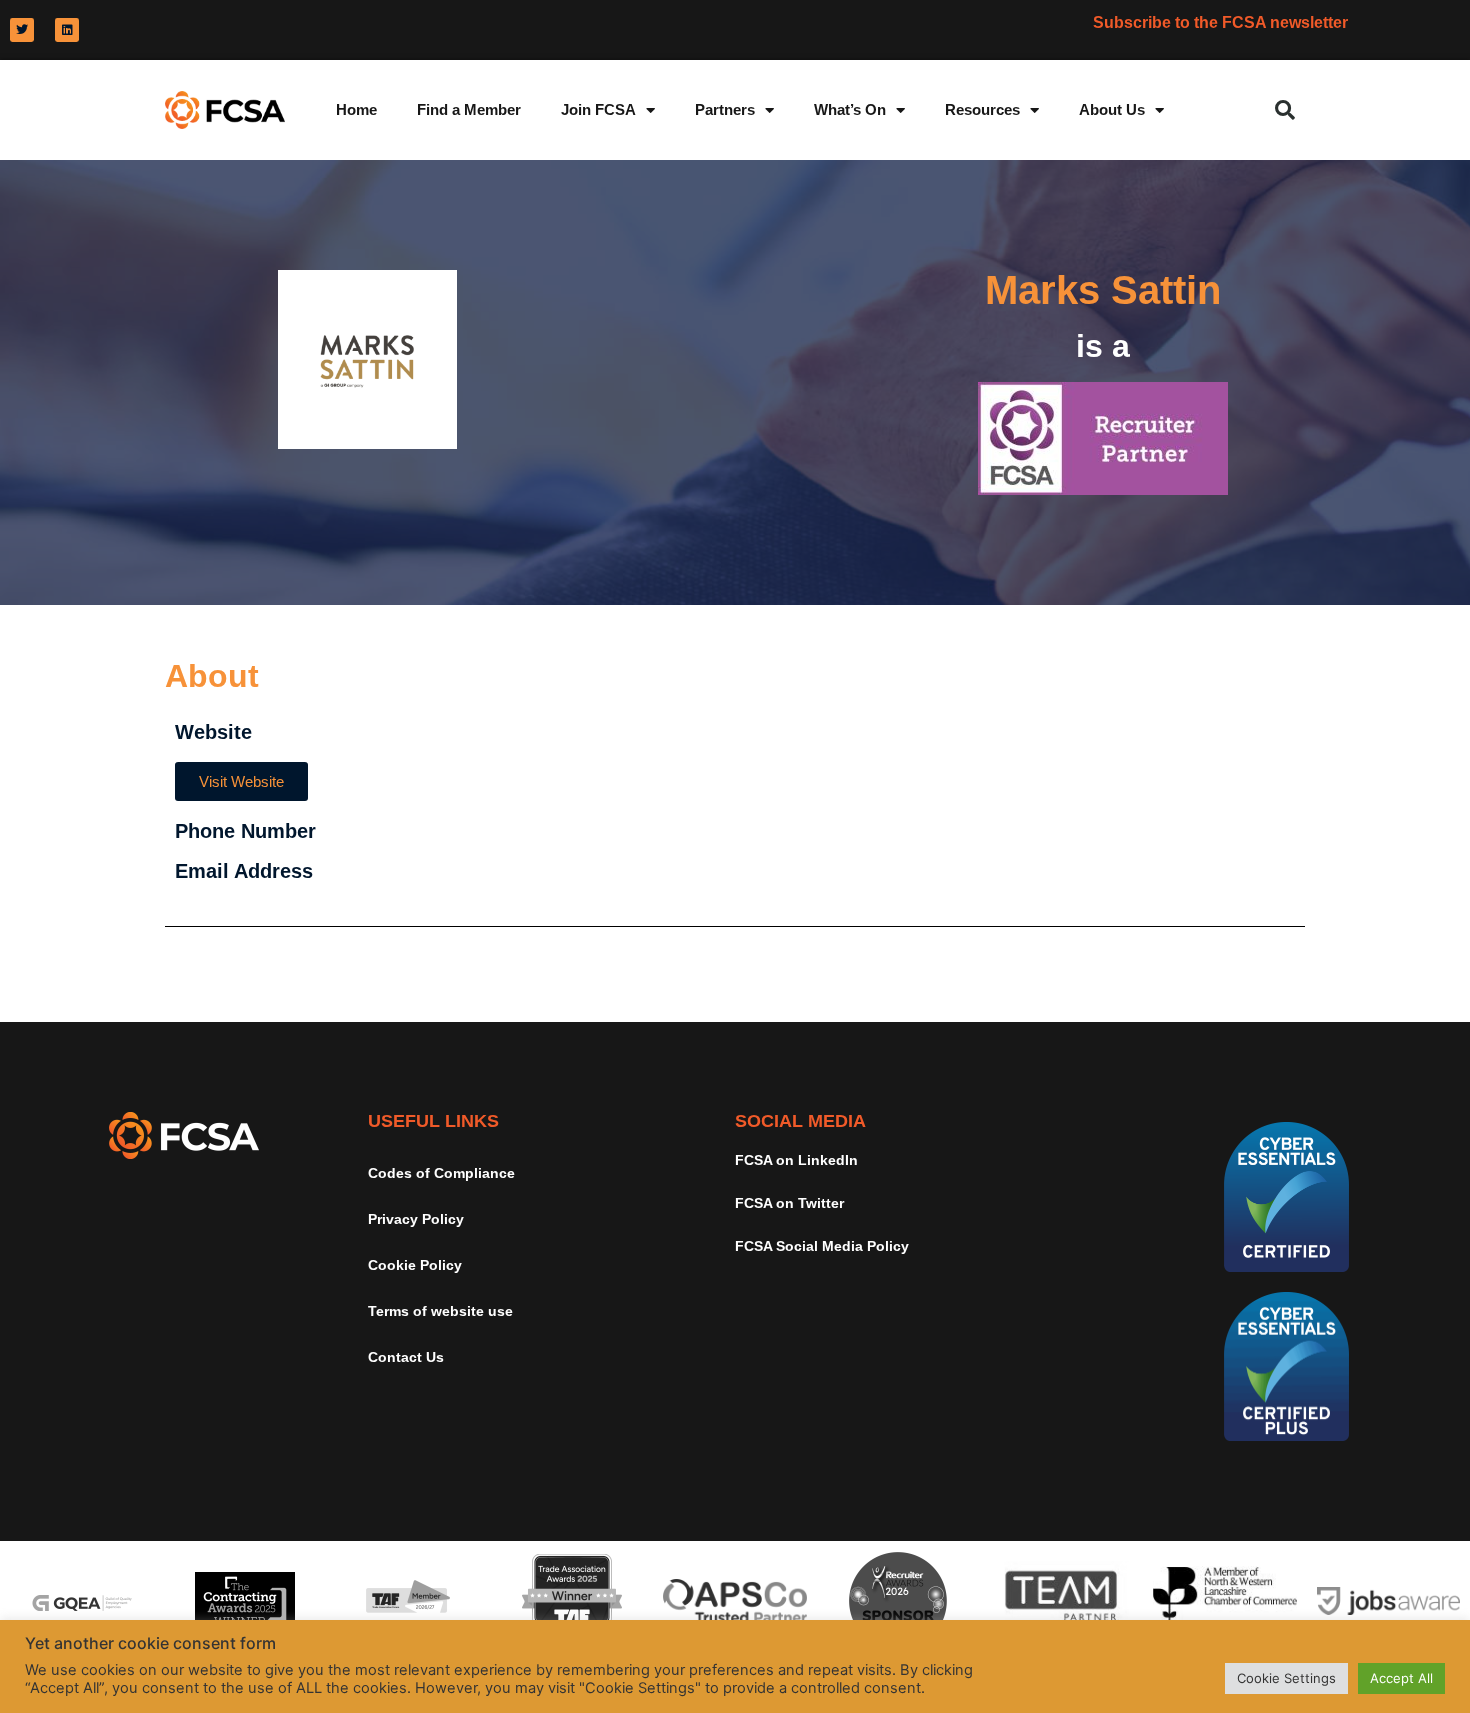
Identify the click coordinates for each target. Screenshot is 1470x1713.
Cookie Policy (415, 1265)
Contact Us (406, 1357)
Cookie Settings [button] (1286, 1678)
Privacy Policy (416, 1219)
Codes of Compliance (441, 1173)
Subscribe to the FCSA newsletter (1220, 22)
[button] (1285, 110)
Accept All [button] (1401, 1678)
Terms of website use (440, 1311)
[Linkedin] (67, 30)
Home (356, 109)
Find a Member (469, 109)
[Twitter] (22, 30)
